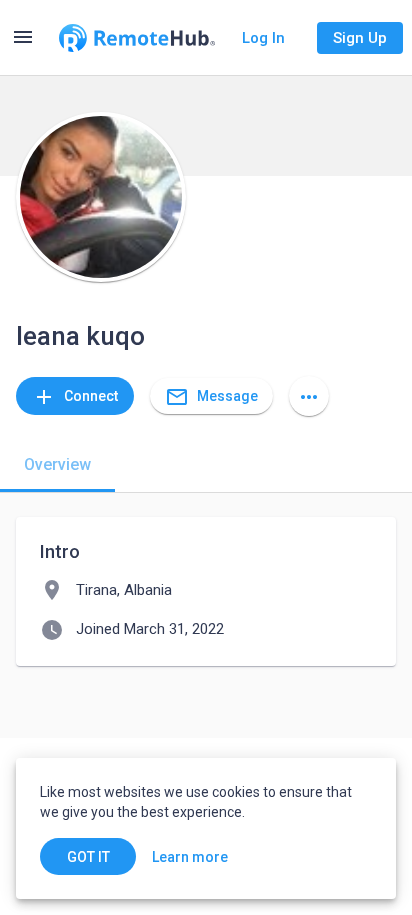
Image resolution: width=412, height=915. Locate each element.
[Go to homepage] (137, 38)
